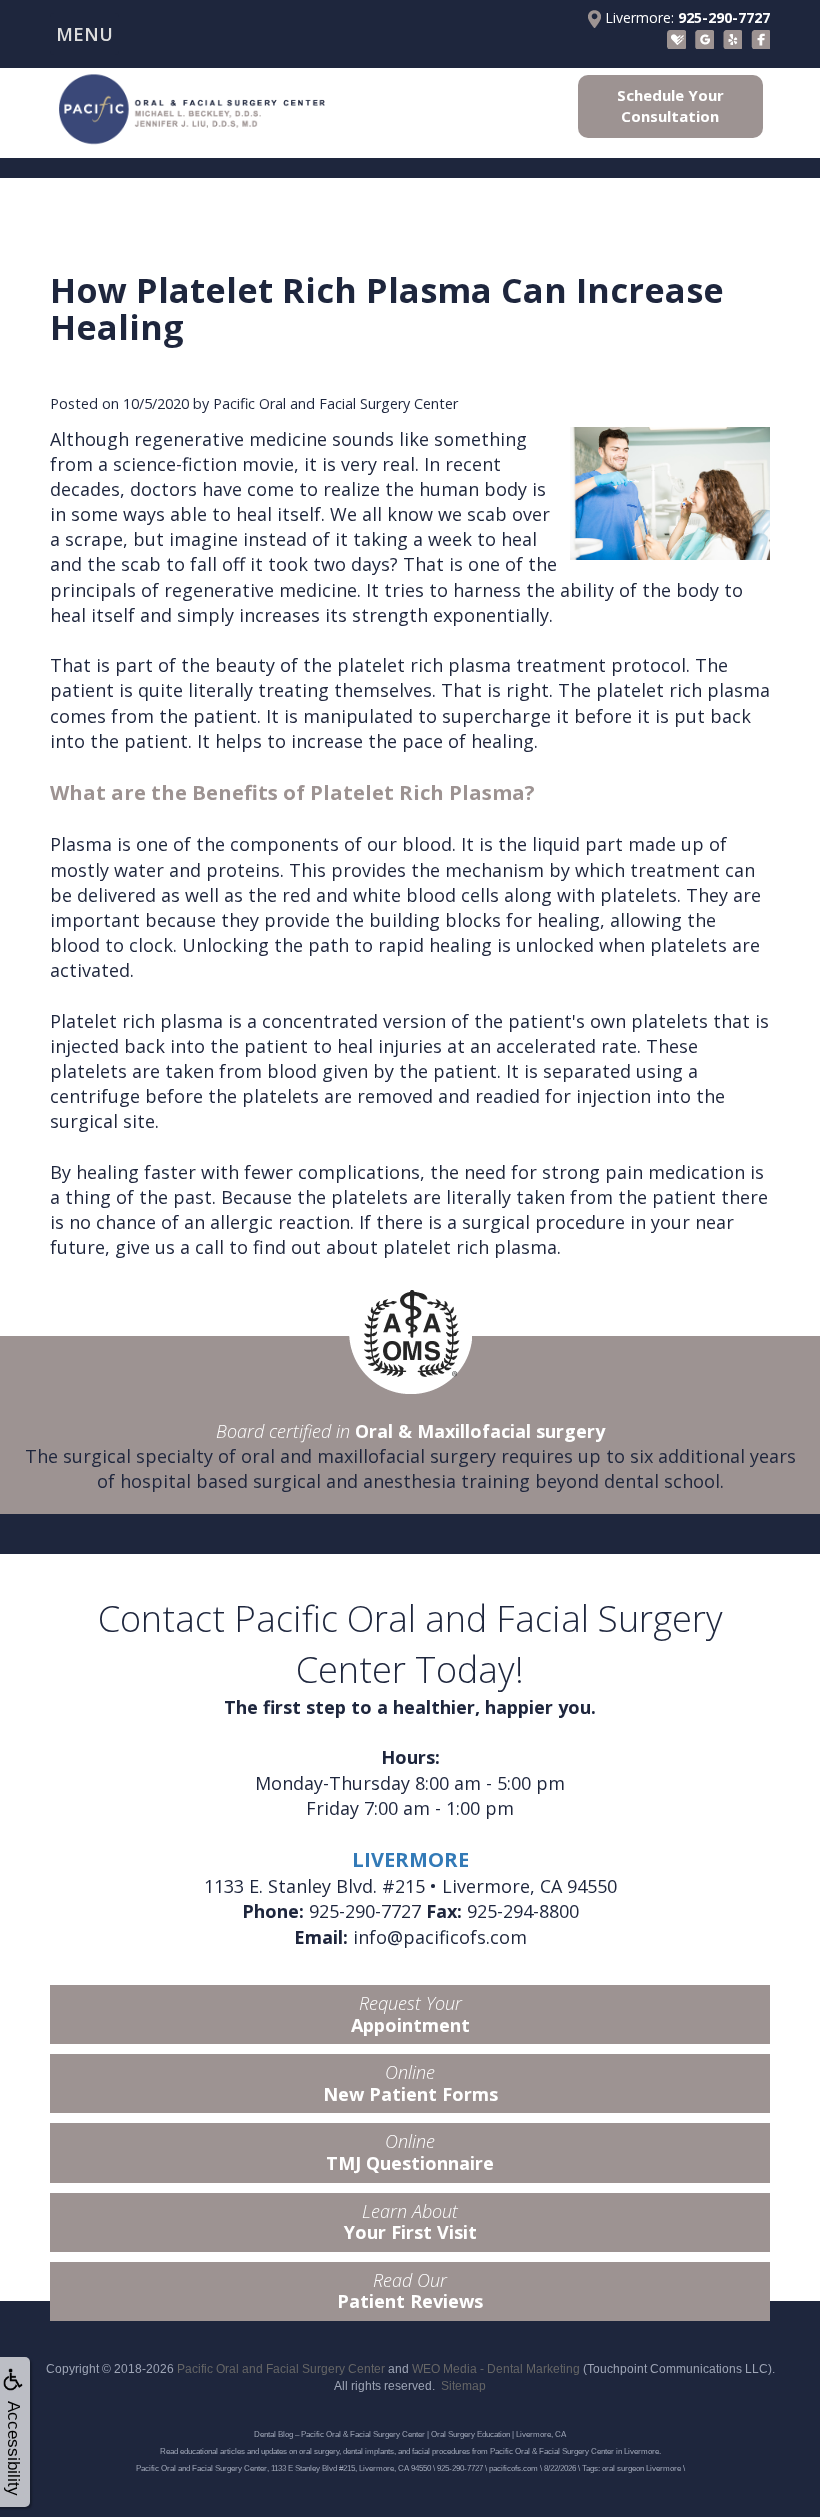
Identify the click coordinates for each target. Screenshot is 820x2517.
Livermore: (685, 17)
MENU (84, 34)
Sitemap (463, 2386)
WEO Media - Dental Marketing (496, 2369)
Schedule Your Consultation (670, 105)
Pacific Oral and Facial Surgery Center (281, 2369)
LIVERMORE (410, 1859)
